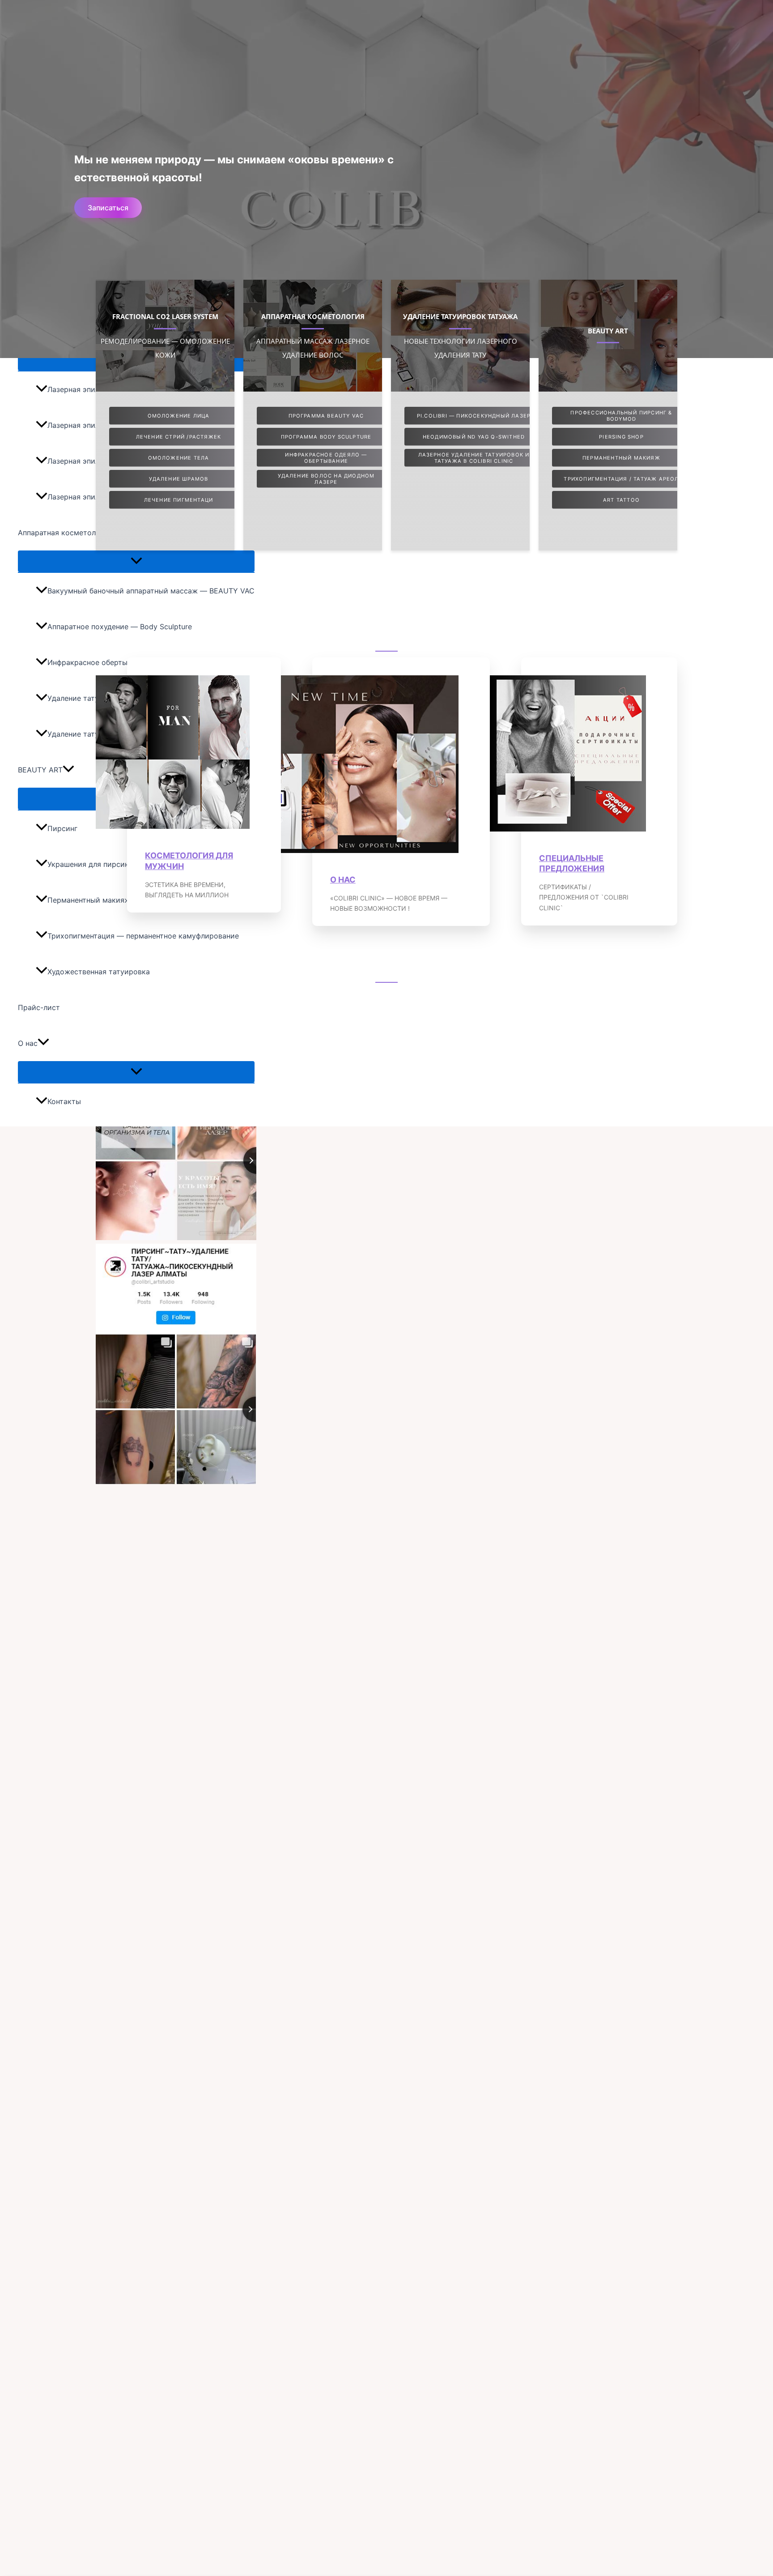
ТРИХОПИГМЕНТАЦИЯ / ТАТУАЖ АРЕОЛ (621, 479)
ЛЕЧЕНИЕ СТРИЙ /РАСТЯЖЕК (179, 437)
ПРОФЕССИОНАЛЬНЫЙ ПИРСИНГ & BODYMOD (621, 416)
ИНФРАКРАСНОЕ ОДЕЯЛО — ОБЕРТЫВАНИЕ (326, 458)
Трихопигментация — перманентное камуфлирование (143, 936)
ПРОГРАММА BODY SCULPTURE (326, 437)
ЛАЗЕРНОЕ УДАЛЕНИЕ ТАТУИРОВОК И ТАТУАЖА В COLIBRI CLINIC (474, 458)
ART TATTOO (621, 500)
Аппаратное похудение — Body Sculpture (120, 627)
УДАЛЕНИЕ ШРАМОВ (179, 479)
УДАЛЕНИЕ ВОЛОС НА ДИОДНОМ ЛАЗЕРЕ (326, 479)
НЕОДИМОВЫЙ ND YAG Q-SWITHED (474, 437)
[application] (68, 770)
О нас (28, 1043)
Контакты (64, 1101)
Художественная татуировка (99, 972)
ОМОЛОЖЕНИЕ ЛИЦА (179, 416)
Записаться (108, 208)
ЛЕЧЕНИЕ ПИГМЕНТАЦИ (179, 500)
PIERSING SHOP (621, 437)
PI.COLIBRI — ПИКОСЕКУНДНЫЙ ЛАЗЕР (474, 416)
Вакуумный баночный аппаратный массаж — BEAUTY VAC (151, 591)
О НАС (343, 880)
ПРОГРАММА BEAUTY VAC (326, 416)
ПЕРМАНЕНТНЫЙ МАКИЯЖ (621, 458)
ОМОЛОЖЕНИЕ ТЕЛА (179, 458)
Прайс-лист (39, 1007)
